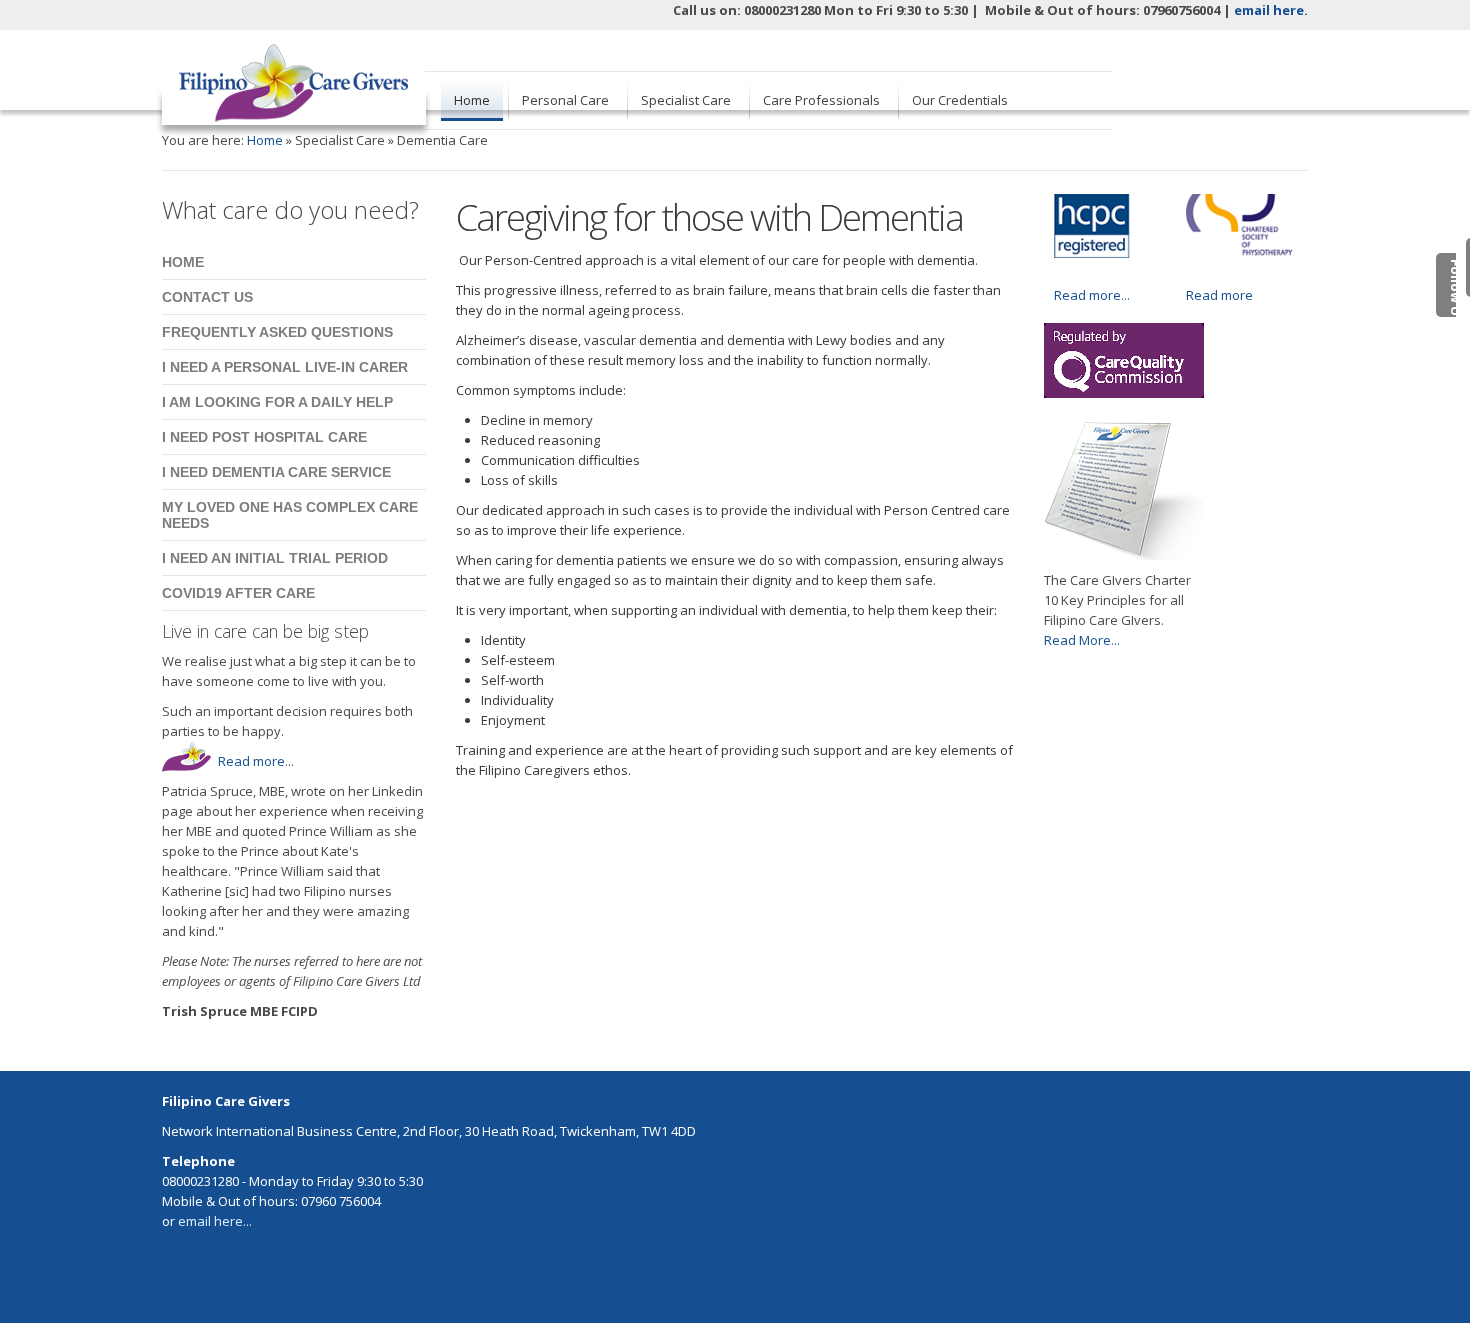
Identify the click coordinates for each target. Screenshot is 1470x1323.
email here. (1271, 10)
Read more (1219, 295)
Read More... (1082, 640)
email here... (215, 1221)
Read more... (256, 761)
